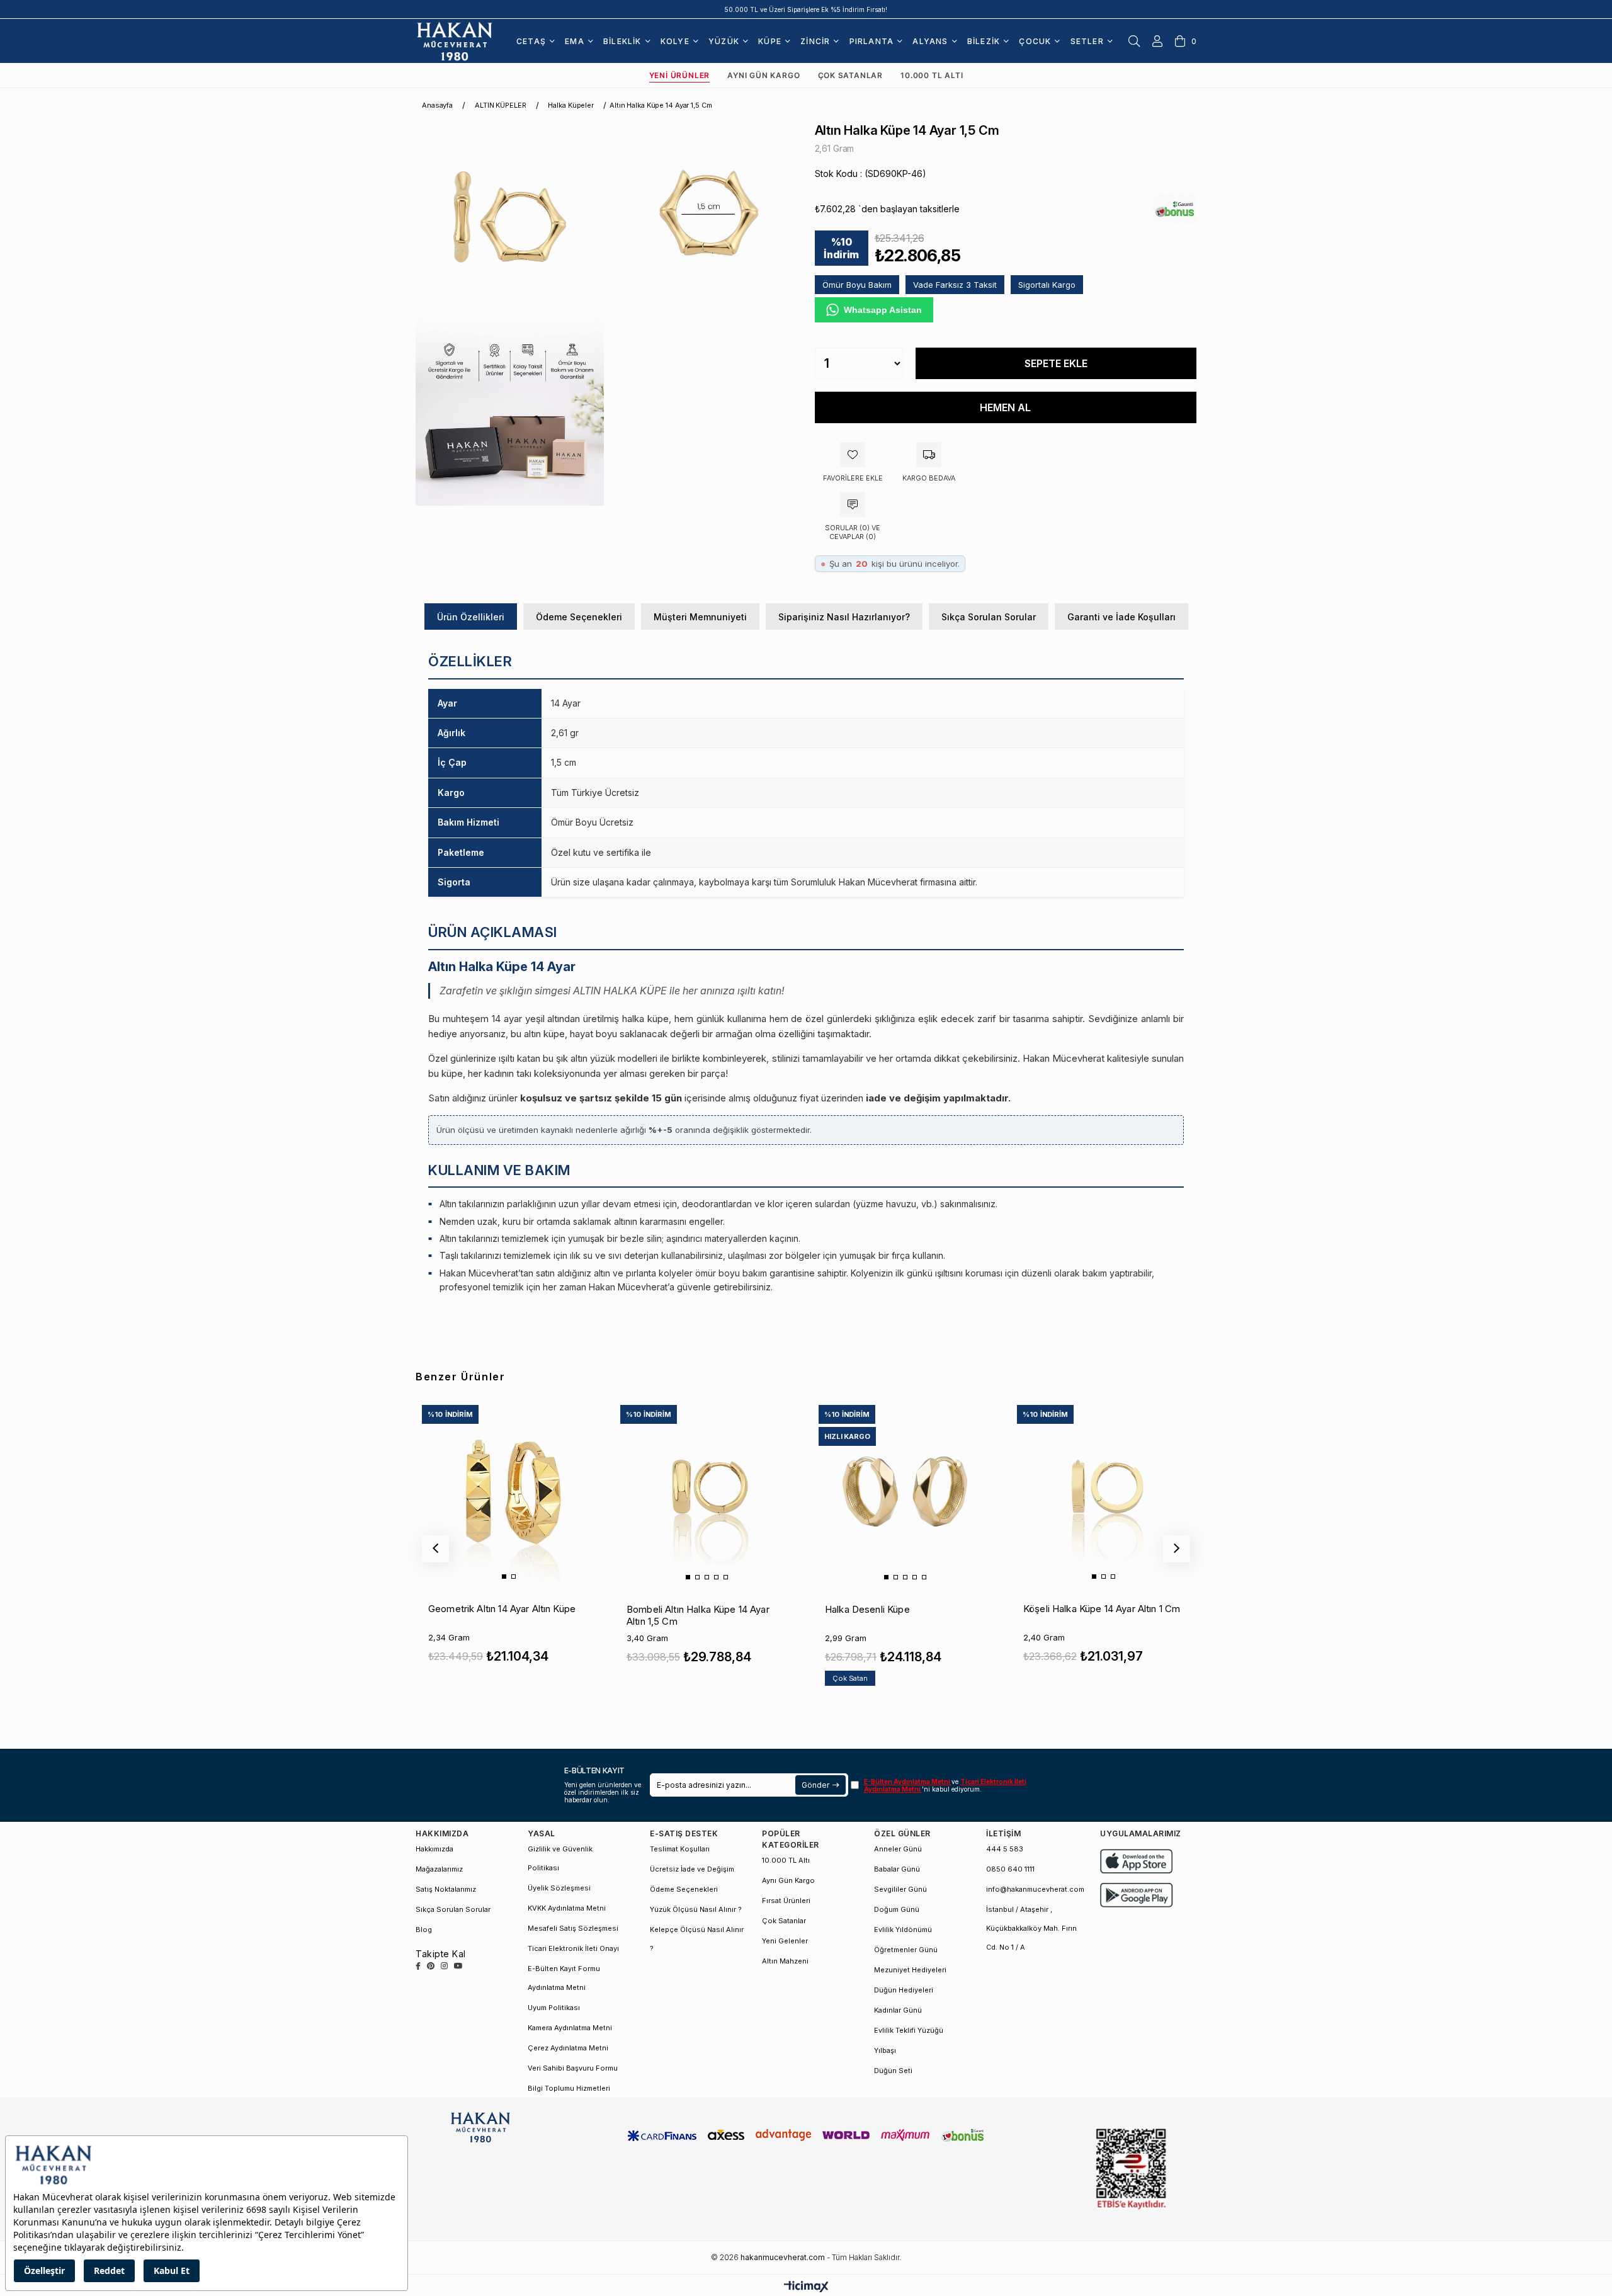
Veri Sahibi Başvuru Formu (573, 2068)
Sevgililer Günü (900, 1889)
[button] (504, 1577)
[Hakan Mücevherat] (455, 41)
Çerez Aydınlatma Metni (568, 2048)
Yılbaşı (885, 2050)
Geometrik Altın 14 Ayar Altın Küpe (502, 1609)
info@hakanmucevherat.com (1035, 1889)
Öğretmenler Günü (906, 1950)
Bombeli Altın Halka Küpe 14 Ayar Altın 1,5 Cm (698, 1615)
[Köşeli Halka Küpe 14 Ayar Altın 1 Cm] (1103, 1491)
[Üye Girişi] (1157, 41)
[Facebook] (418, 1966)
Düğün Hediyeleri (904, 1990)
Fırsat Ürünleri (786, 1901)
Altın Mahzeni (785, 1961)
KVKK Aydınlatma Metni (567, 1908)
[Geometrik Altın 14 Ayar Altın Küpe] (508, 1491)
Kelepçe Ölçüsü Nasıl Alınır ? (697, 1939)
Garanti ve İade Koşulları (1121, 617)
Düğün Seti (893, 2071)
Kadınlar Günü (898, 2010)
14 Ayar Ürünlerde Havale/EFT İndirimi (806, 9)
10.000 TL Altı (932, 75)
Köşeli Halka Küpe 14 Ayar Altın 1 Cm (1102, 1609)
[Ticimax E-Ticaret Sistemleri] (806, 2287)
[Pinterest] (431, 1966)
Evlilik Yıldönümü (903, 1929)
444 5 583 (1005, 1849)
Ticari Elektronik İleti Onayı (573, 1948)
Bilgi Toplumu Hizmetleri (569, 2088)
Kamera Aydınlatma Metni (570, 2028)
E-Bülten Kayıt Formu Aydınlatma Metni (564, 1978)
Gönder (815, 1785)
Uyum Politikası (554, 2008)
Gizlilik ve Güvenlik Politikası (560, 1858)
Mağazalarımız (439, 1869)
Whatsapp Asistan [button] (883, 310)
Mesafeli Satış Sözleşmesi (573, 1928)
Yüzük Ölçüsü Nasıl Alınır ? (696, 1909)
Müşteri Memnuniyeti (700, 617)
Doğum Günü (897, 1909)
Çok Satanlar (851, 75)
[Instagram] (444, 1966)
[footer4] (1137, 1895)
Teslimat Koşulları (680, 1849)
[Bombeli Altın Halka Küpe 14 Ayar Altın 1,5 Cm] (707, 1491)
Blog (424, 1929)
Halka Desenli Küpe (867, 1609)
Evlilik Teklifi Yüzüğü (909, 2030)
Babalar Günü (897, 1869)
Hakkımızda (434, 1849)
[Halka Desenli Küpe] (905, 1491)
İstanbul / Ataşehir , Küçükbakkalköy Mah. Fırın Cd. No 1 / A (1031, 1928)
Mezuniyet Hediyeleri (910, 1970)
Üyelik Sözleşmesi (559, 1888)
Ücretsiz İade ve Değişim (692, 1869)
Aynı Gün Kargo (763, 75)
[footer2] (1137, 1861)
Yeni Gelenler (785, 1941)
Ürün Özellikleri (471, 617)
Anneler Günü (898, 1849)
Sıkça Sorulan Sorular (989, 617)
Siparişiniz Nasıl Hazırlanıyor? (844, 617)
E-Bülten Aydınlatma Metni (908, 1782)
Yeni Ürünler (680, 75)
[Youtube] (458, 1966)
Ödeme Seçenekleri (579, 617)
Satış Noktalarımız (446, 1889)
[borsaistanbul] (1131, 2169)
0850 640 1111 (1010, 1869)
